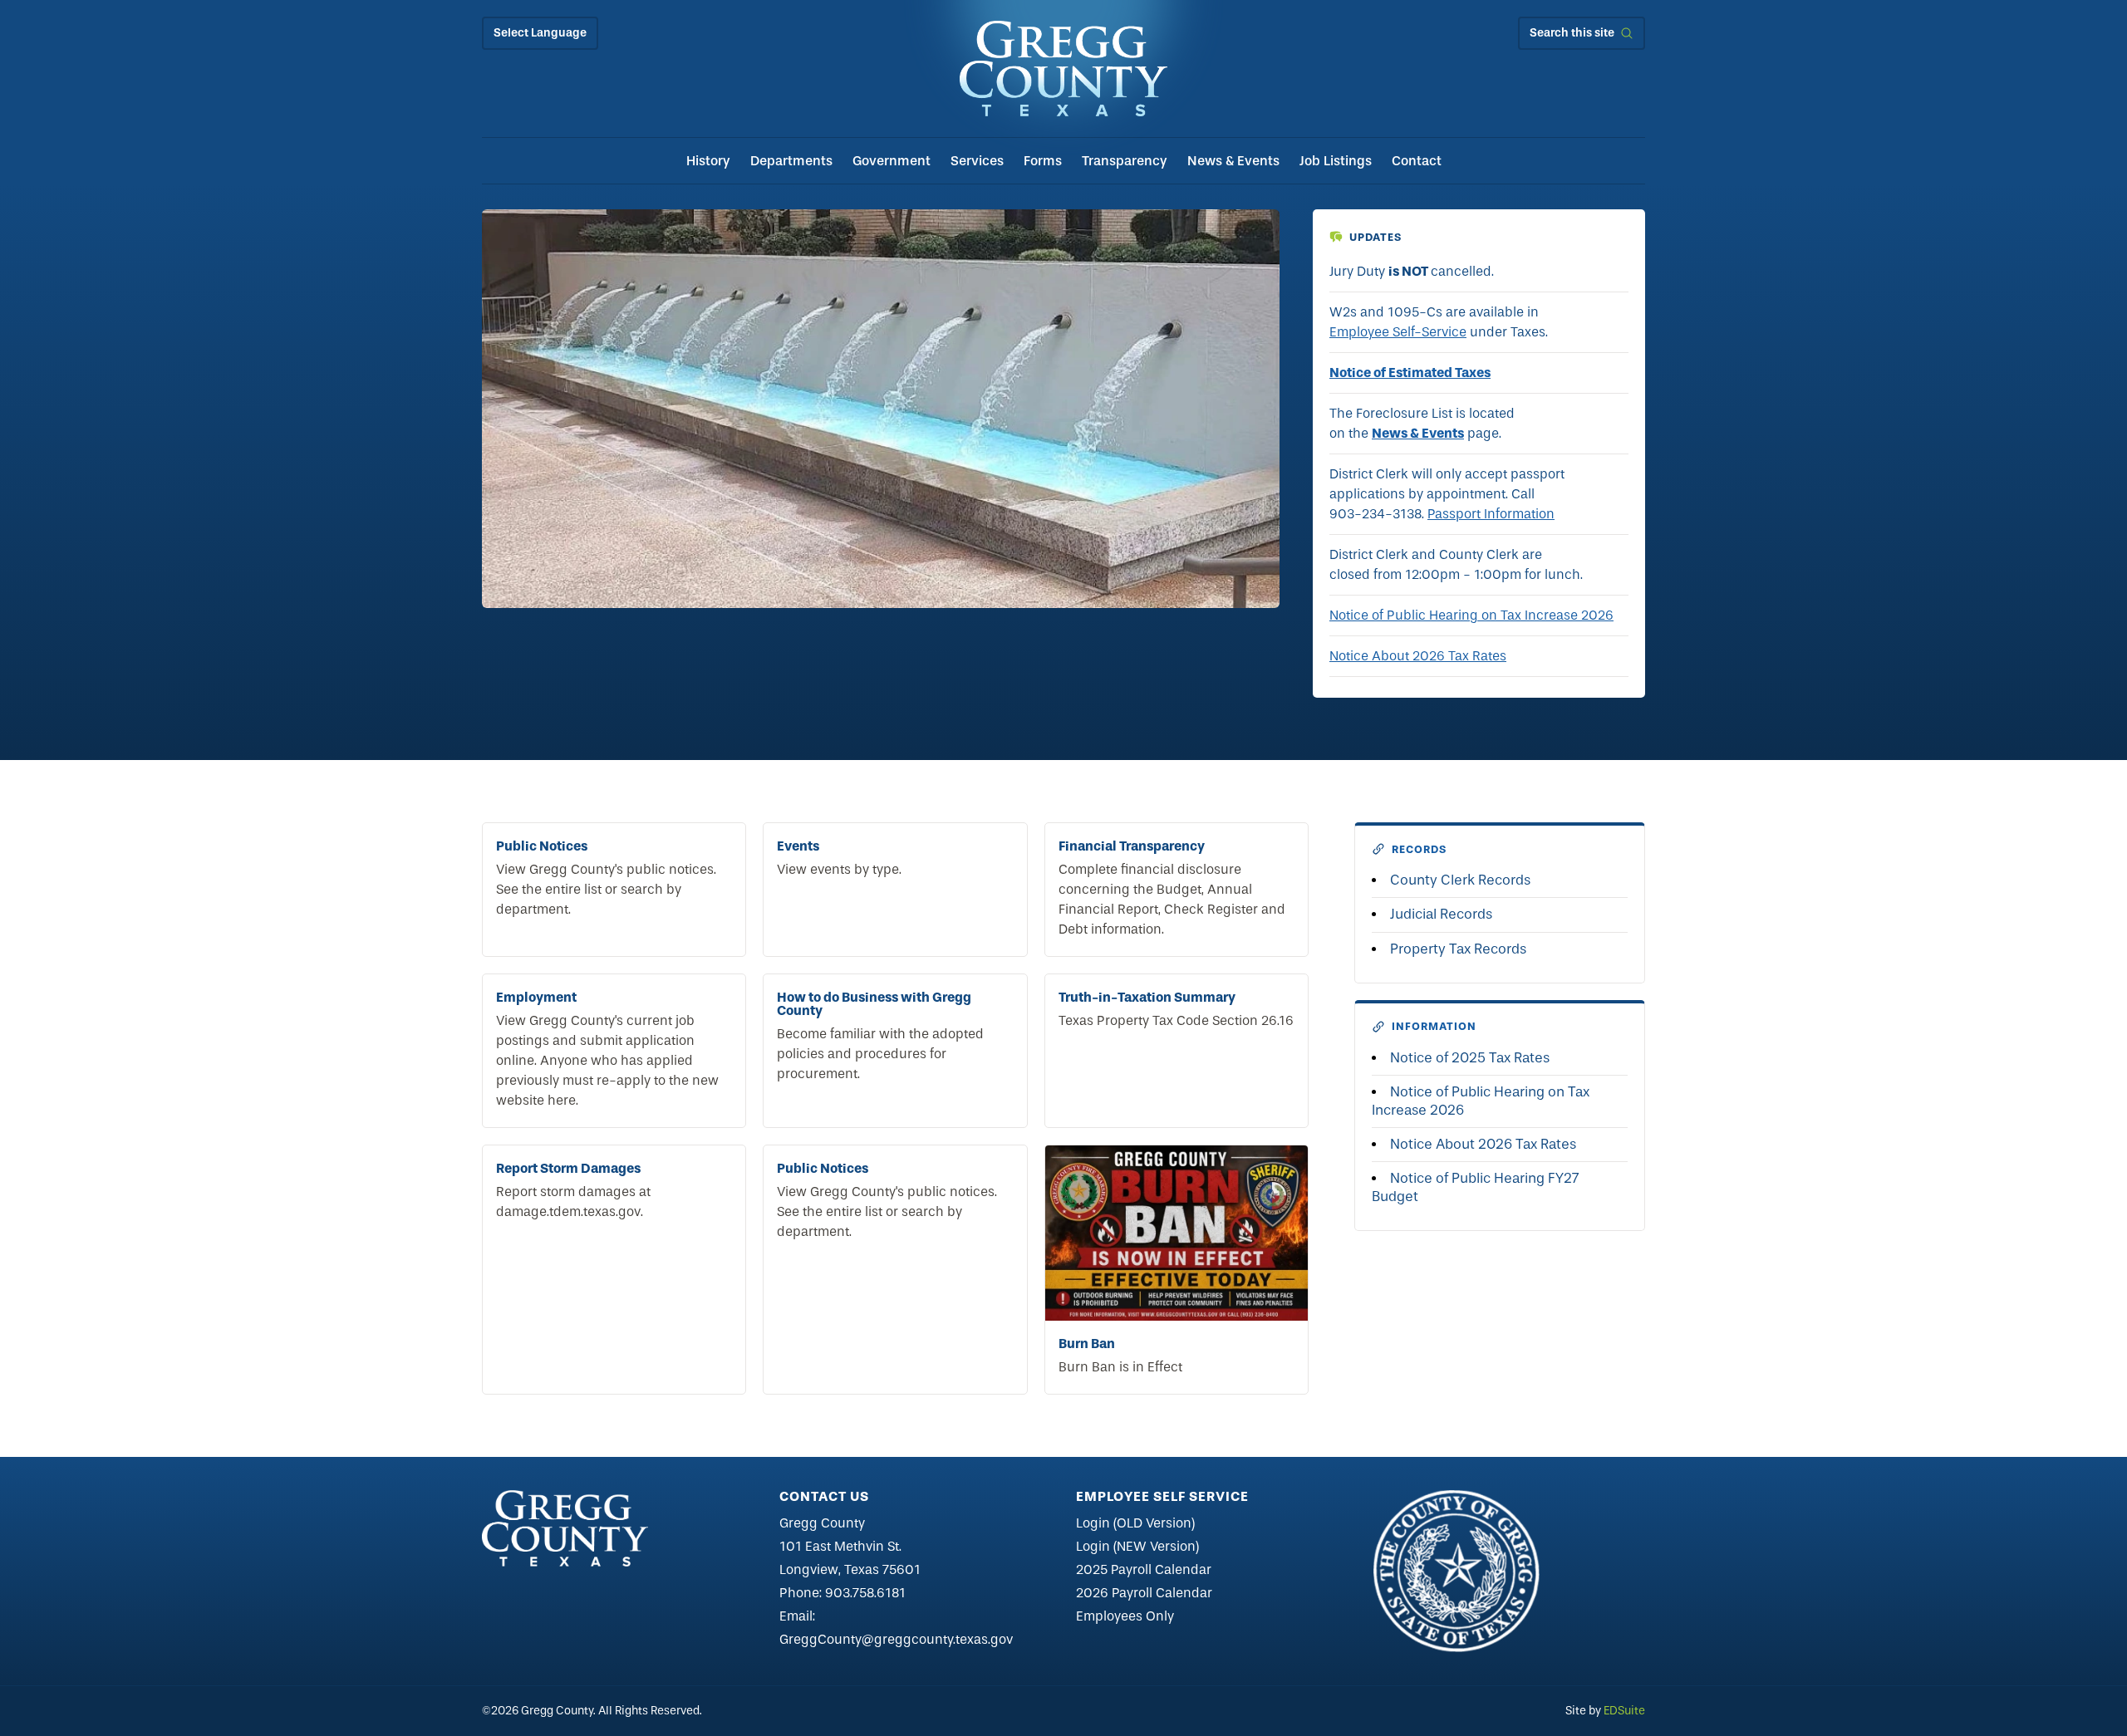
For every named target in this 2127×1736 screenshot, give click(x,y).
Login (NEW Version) (1137, 1546)
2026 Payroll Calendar (1144, 1593)
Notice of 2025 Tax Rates (1470, 1058)
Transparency (1125, 161)
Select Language (540, 33)
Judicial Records (1441, 914)
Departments (791, 161)
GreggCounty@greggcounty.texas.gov (896, 1639)
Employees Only (1125, 1616)
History (708, 161)
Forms (1043, 161)
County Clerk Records (1460, 880)
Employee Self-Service (1398, 332)
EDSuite (1624, 1711)
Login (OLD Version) (1135, 1523)
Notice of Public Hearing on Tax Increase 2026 (1471, 615)
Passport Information (1491, 514)
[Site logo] (1063, 69)
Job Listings (1336, 161)
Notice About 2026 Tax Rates (1418, 656)
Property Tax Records (1458, 949)
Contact (1417, 161)
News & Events (1233, 161)
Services (977, 161)
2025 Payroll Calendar (1144, 1569)
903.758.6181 (865, 1593)
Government (892, 161)
